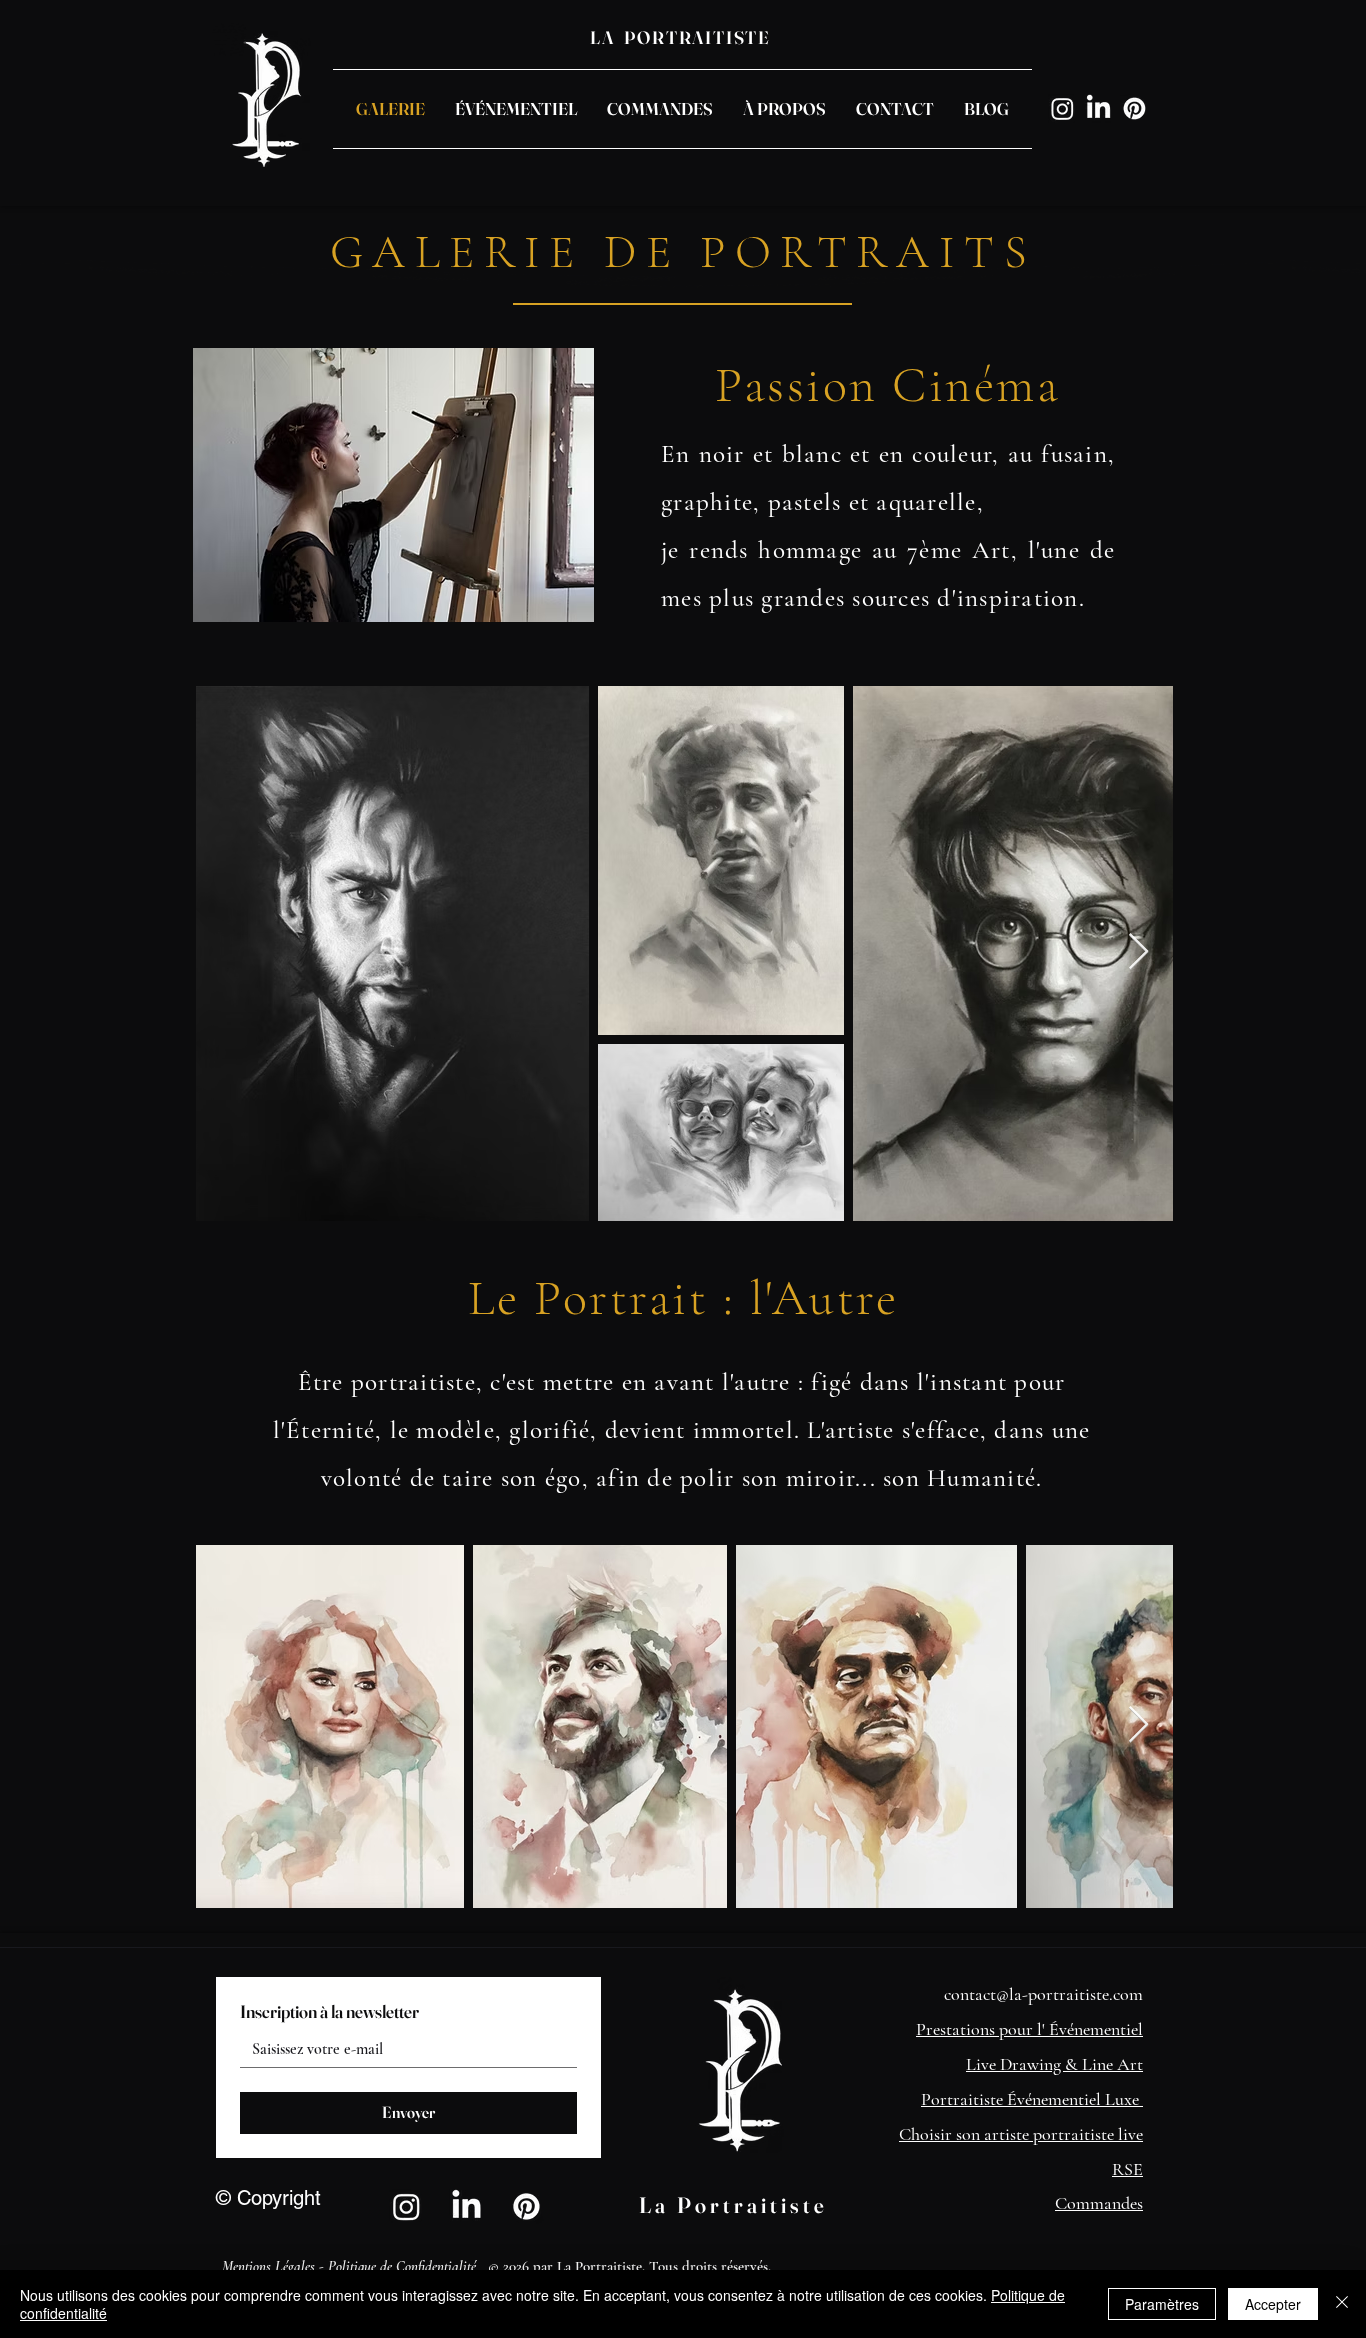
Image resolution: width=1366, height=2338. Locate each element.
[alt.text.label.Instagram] (1062, 108)
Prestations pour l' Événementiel (1029, 2029)
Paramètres (1162, 2304)
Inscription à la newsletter (329, 2012)
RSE (1127, 2169)
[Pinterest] (1134, 108)
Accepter (1273, 2304)
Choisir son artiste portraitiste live (1021, 2134)
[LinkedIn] (1098, 108)
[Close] (1342, 2304)
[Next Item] (1138, 952)
